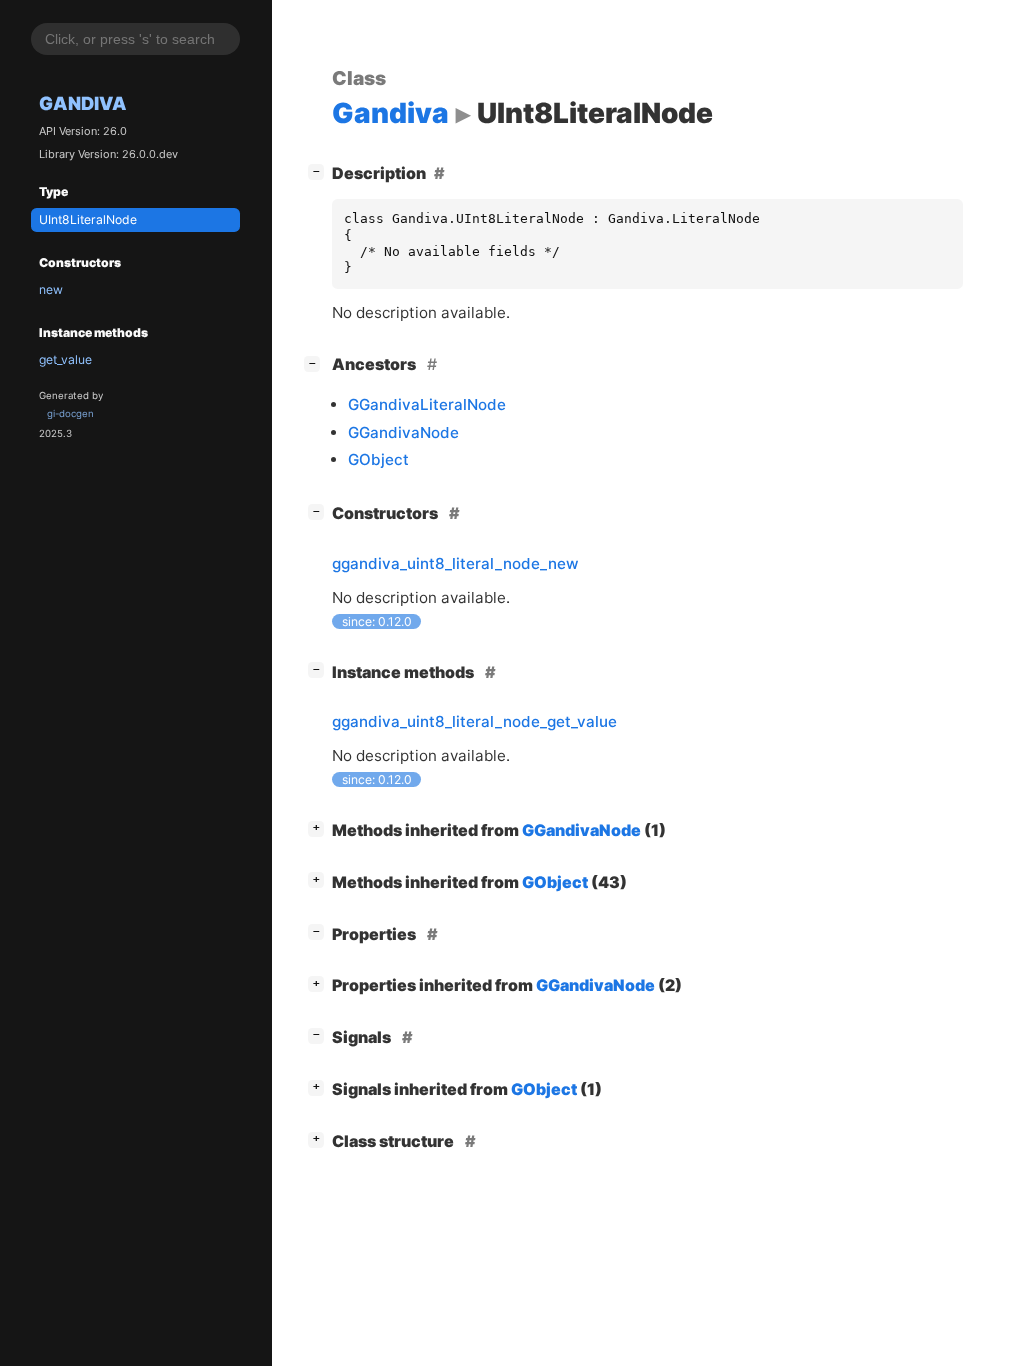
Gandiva (83, 103)
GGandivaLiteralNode (427, 404)
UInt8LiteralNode (88, 219)
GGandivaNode (403, 432)
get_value (65, 359)
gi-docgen (70, 413)
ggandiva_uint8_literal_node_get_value (474, 721)
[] (320, 170)
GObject (378, 459)
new (51, 289)
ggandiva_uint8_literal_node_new (455, 563)
